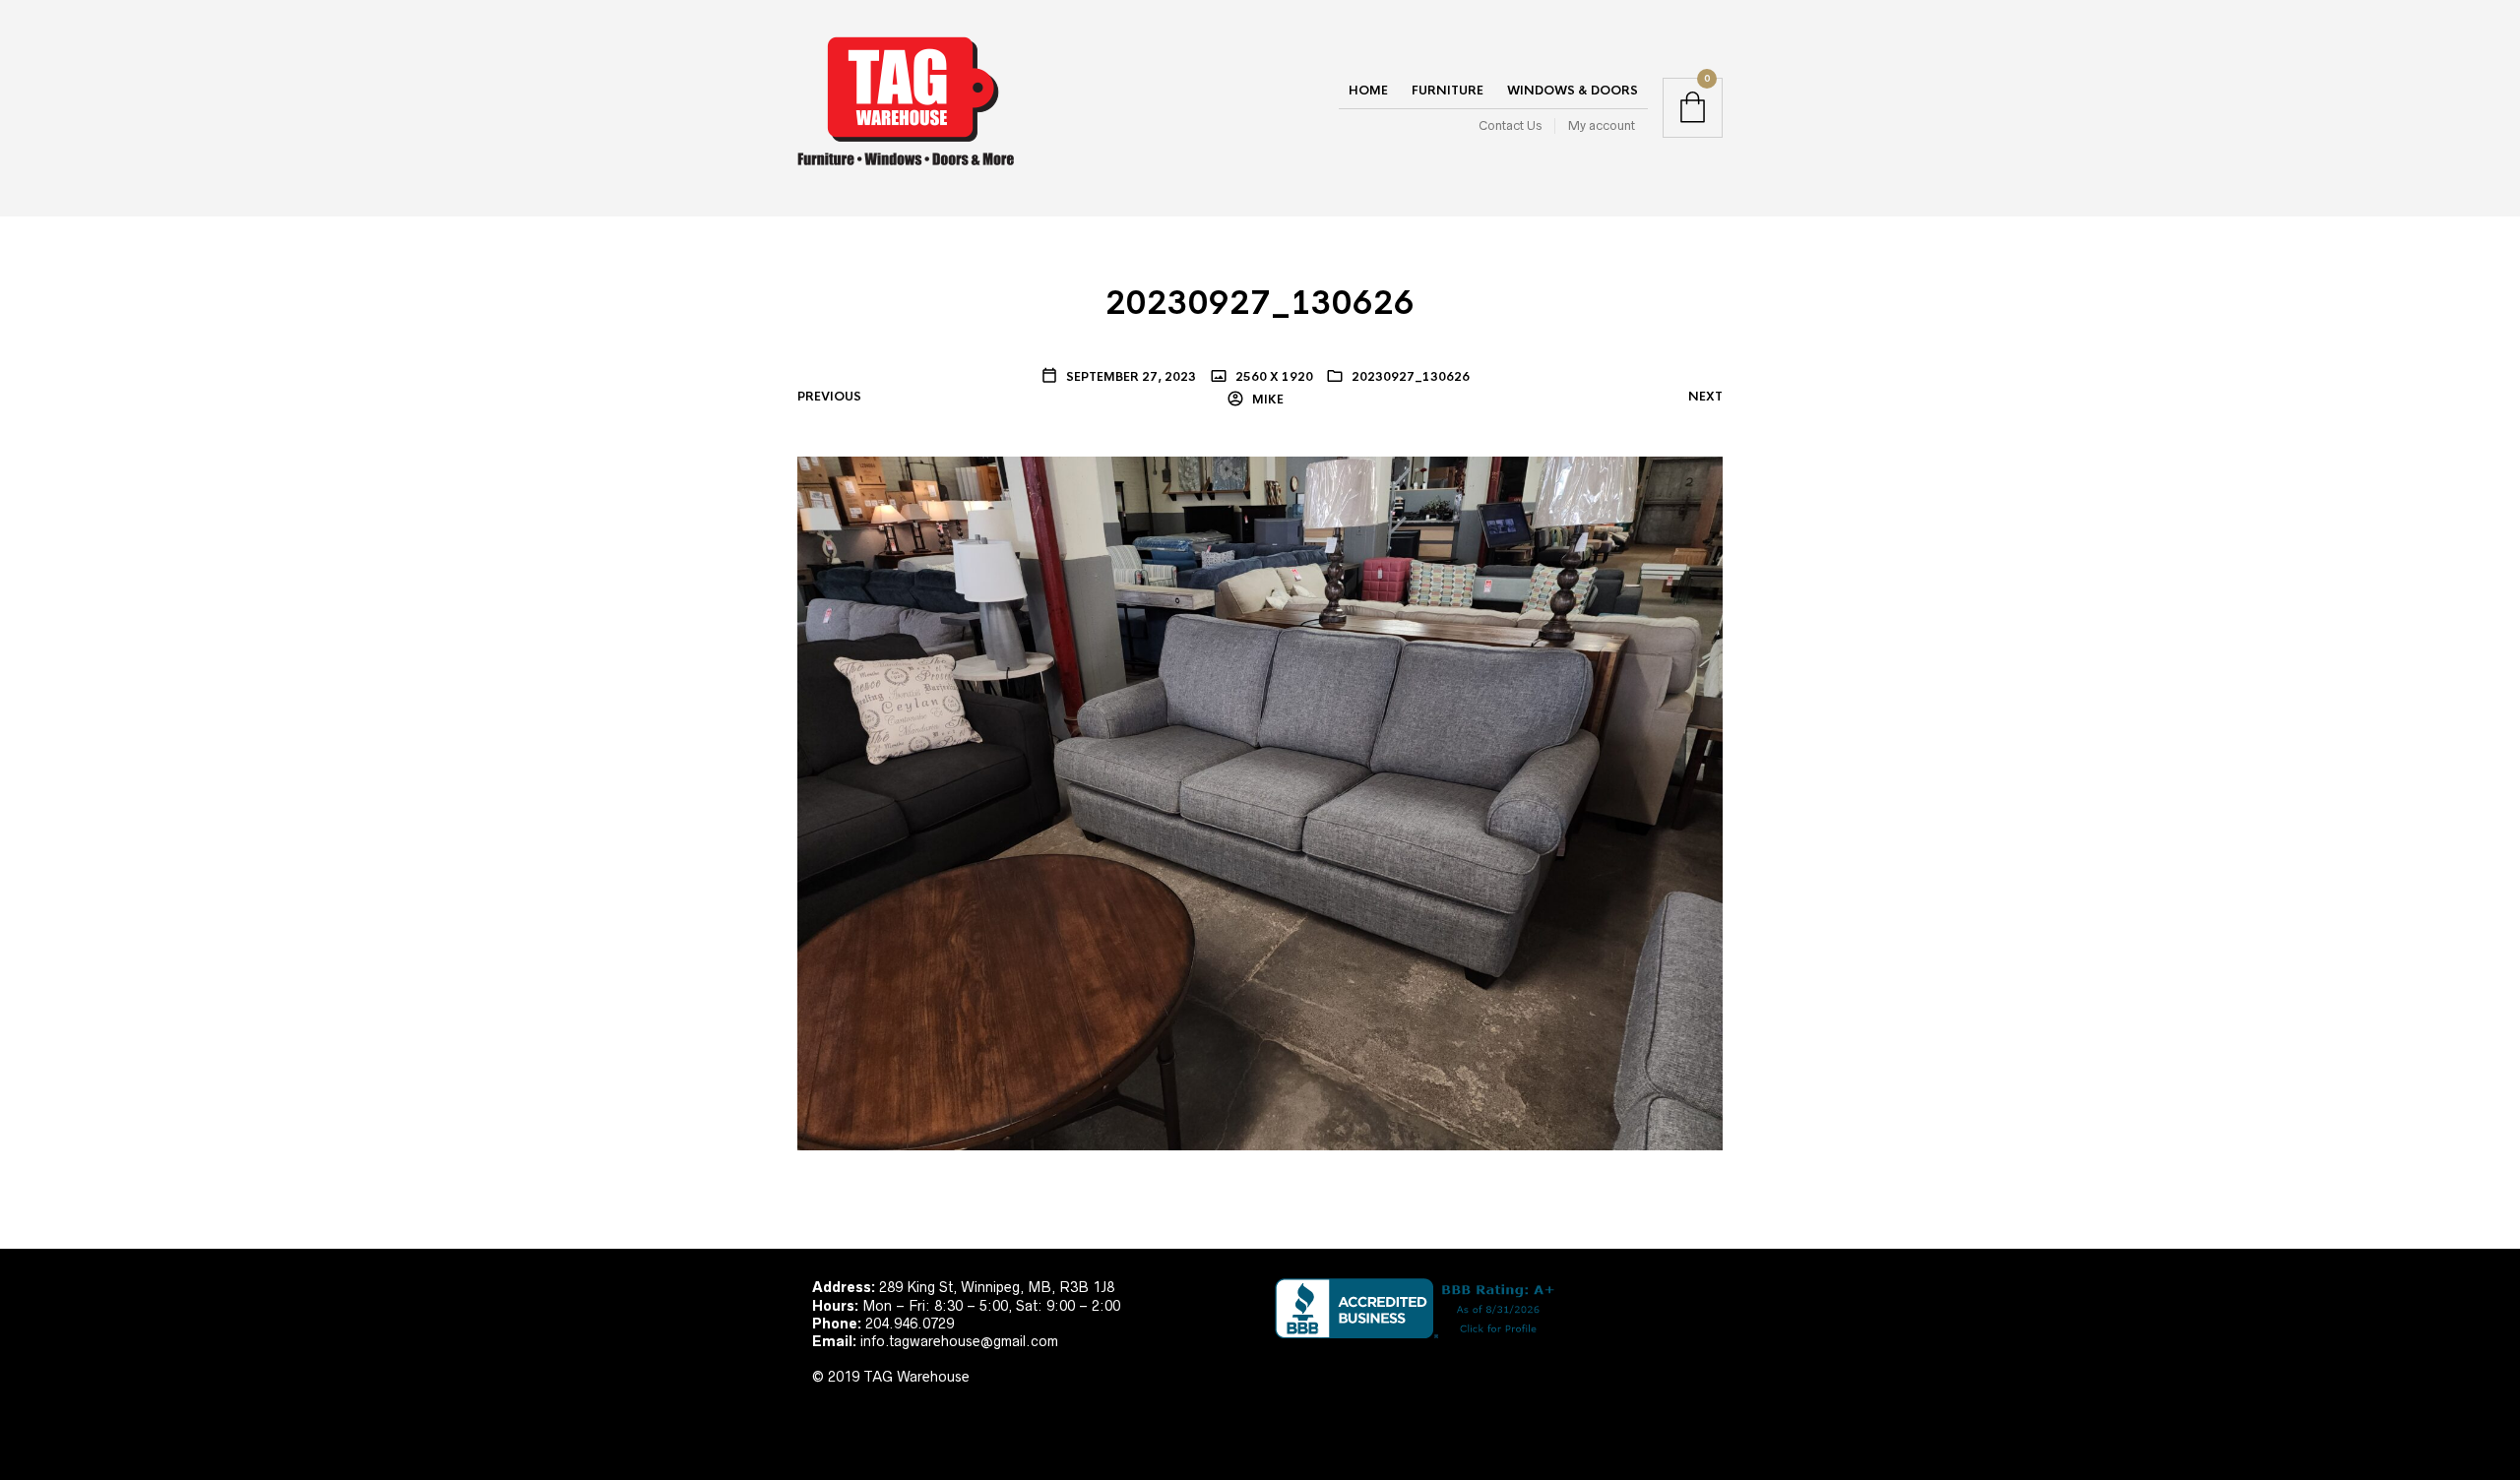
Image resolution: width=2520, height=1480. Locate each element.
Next (1705, 397)
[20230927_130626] (1260, 803)
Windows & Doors (1573, 91)
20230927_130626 (1411, 377)
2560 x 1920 (1273, 377)
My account (1602, 125)
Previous (829, 397)
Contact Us (1510, 125)
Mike (1266, 400)
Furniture (1448, 91)
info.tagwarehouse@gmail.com (959, 1341)
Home (1368, 91)
